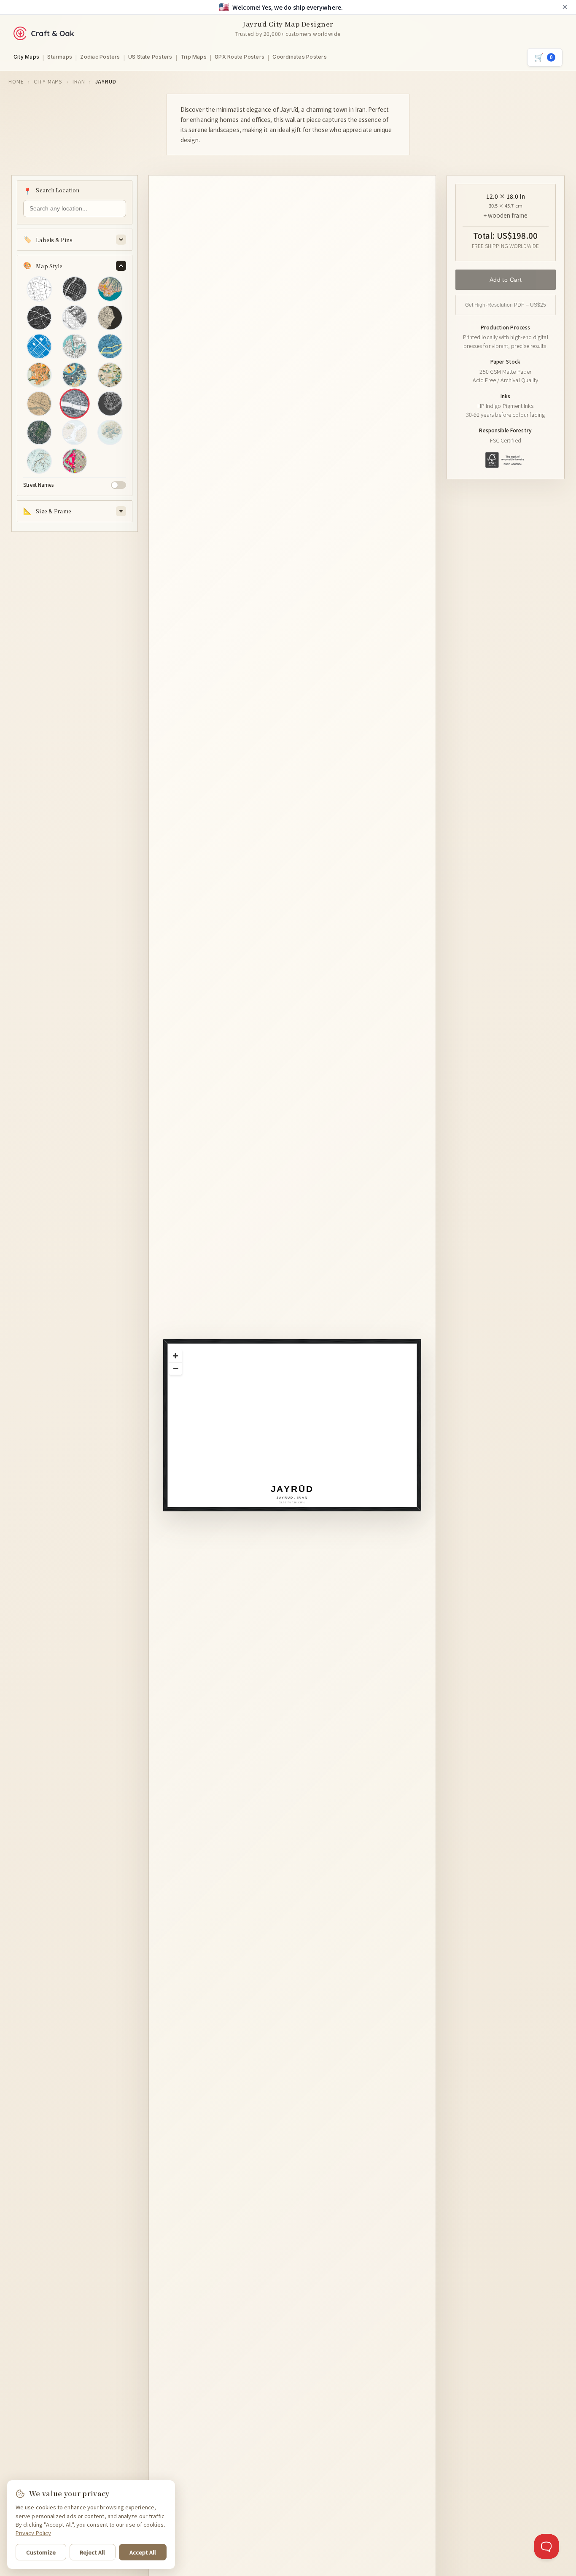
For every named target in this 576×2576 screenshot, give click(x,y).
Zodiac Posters (100, 57)
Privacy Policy (33, 2533)
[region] (297, 1430)
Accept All (143, 2552)
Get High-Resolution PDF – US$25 (505, 305)
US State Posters (150, 57)
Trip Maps (194, 57)
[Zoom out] (175, 1368)
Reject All (92, 2552)
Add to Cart (505, 279)
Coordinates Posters (300, 57)
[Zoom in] (175, 1356)
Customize (41, 2552)
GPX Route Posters (240, 57)
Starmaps (60, 57)
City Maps (26, 57)
